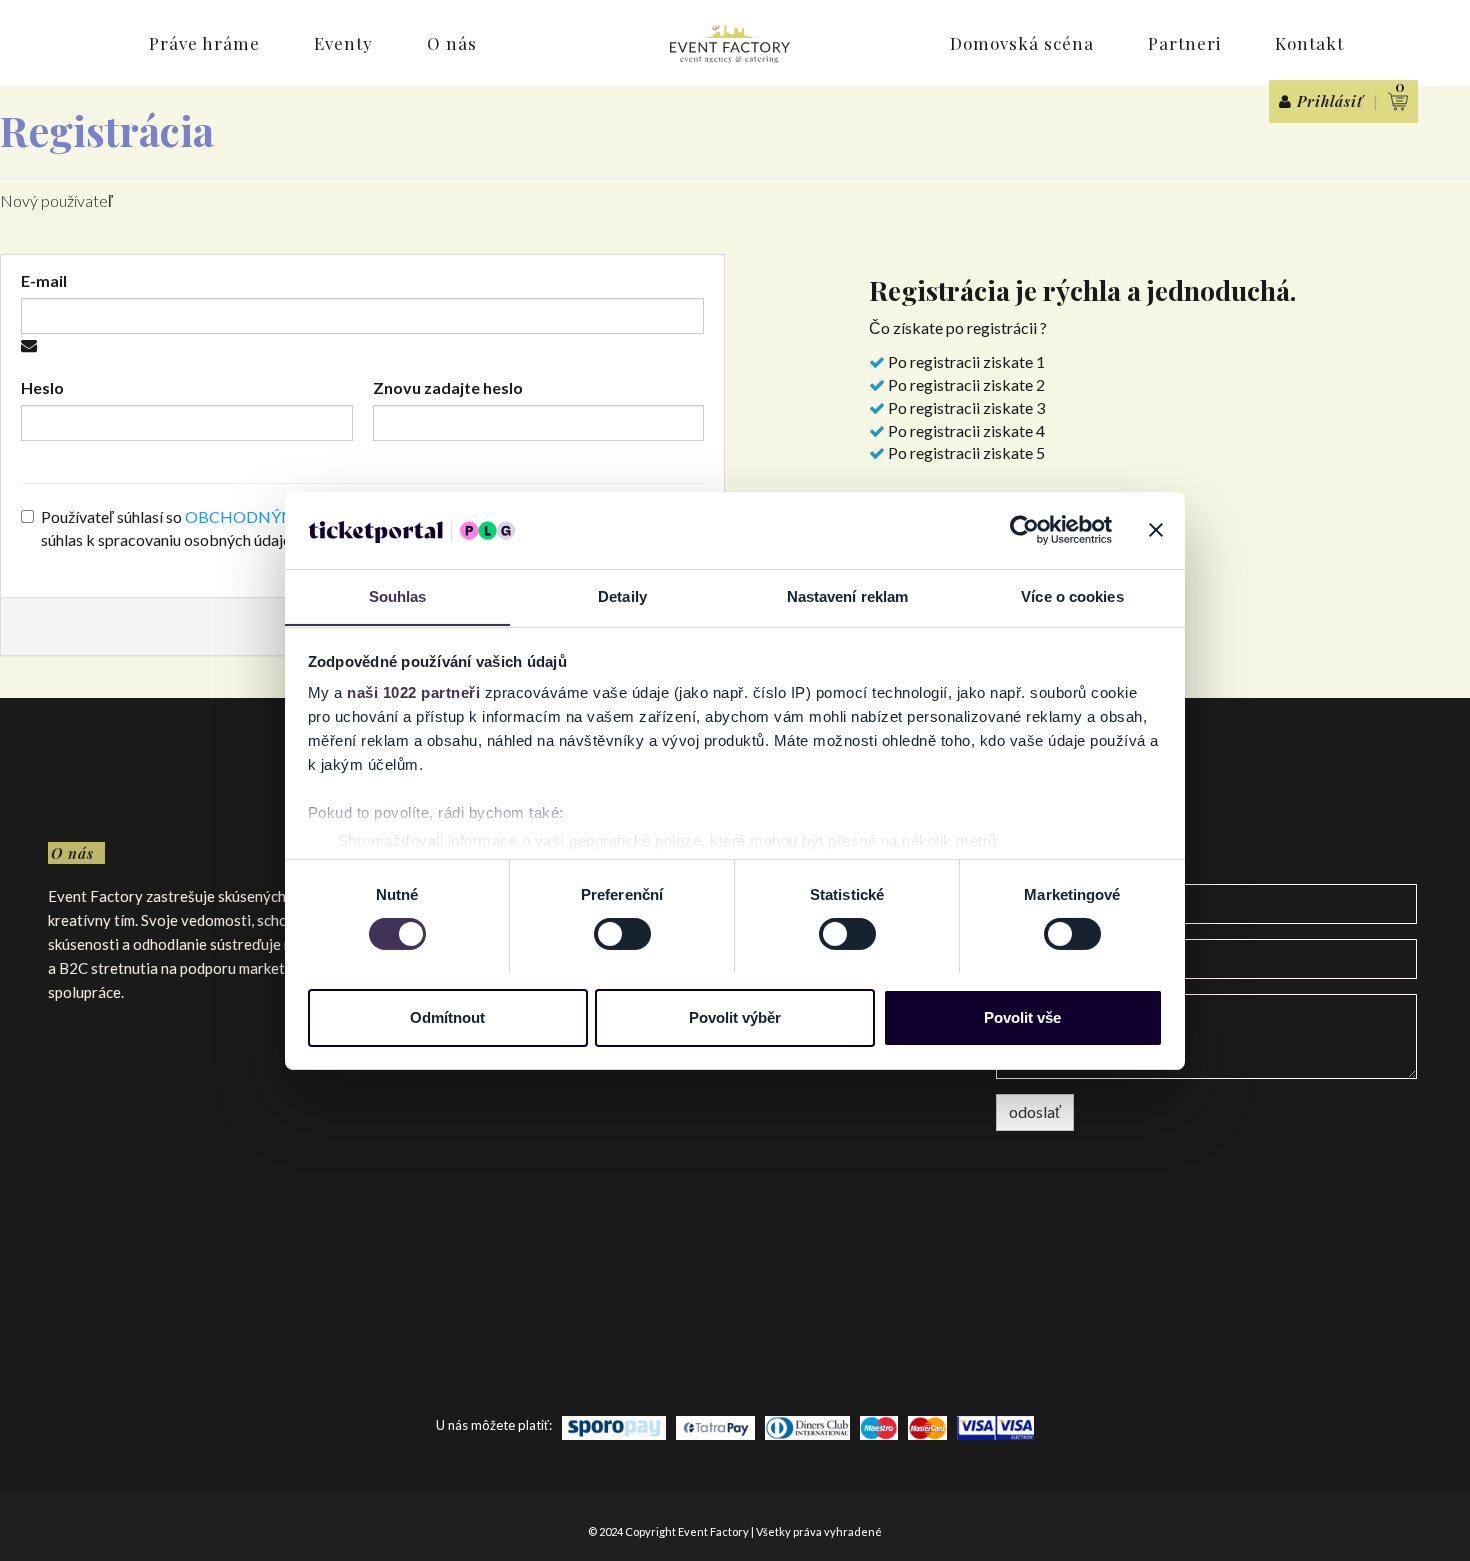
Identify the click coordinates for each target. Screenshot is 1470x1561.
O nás (452, 43)
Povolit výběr (735, 1016)
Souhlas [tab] (398, 595)
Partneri (1184, 43)
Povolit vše (1022, 1016)
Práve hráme (204, 43)
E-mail (44, 280)
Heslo (42, 387)
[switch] (622, 934)
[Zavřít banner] (1156, 530)
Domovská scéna (1022, 43)
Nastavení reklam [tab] (848, 595)
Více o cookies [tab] (1072, 595)
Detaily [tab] (622, 595)
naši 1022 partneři (413, 692)
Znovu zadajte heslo (448, 387)
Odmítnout (447, 1016)
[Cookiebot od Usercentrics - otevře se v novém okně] (1024, 530)
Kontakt (1309, 43)
